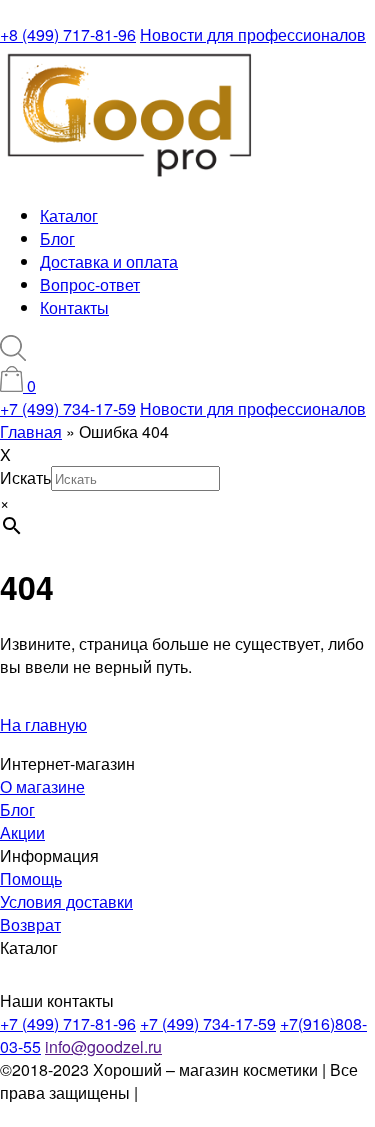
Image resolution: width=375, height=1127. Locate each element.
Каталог (69, 215)
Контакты (74, 307)
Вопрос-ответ (90, 284)
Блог (57, 238)
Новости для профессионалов (253, 34)
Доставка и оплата (109, 261)
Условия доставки (66, 901)
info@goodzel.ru (103, 1046)
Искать (25, 477)
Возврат (30, 924)
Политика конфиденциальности (106, 1104)
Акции (22, 832)
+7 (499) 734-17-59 (68, 408)
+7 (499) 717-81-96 (68, 1023)
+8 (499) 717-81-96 (68, 34)
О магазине (42, 786)
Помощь (31, 878)
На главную (43, 724)
